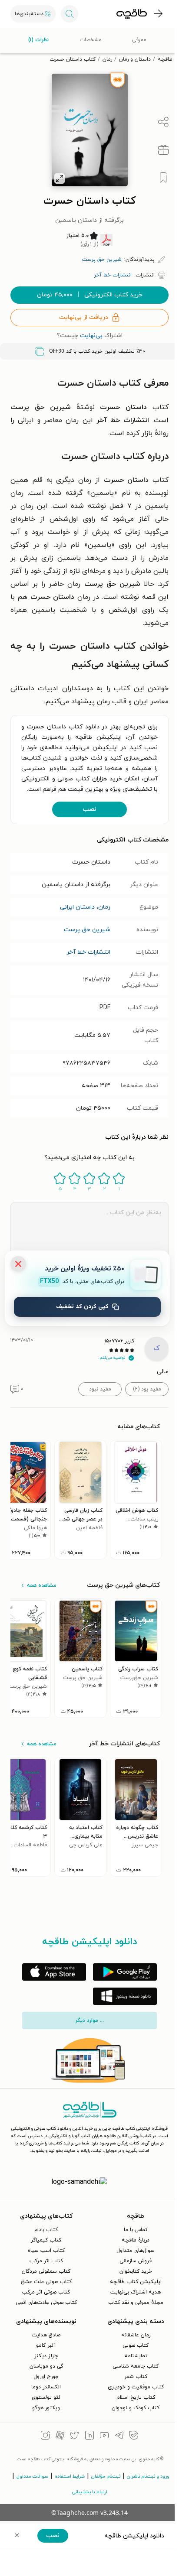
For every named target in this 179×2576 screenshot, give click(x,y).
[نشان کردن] (163, 178)
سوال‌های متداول (136, 2251)
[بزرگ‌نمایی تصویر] (60, 179)
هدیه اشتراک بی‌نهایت (136, 2292)
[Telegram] (119, 2436)
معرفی (139, 40)
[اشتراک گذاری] (163, 122)
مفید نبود (100, 1389)
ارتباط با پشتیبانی (90, 2492)
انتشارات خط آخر (88, 952)
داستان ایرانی (77, 907)
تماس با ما (136, 2230)
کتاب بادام (46, 2230)
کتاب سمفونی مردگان (46, 2271)
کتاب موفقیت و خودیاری (136, 2387)
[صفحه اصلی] (132, 14)
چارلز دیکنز (46, 2356)
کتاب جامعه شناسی (136, 2366)
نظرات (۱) (38, 40)
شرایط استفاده (70, 2476)
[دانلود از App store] (54, 1972)
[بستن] (18, 1264)
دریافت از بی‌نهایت (84, 317)
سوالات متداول (32, 2476)
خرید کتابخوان (136, 2271)
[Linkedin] (89, 2436)
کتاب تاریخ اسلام (136, 2397)
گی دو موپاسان (46, 2366)
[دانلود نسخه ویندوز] (125, 1996)
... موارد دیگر (89, 2021)
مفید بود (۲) (147, 1389)
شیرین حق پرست (87, 930)
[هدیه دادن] (163, 150)
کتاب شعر (136, 2377)
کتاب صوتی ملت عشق (46, 2282)
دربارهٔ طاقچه (136, 2240)
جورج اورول (46, 2377)
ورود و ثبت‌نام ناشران (148, 2476)
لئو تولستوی (46, 2397)
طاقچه (165, 59)
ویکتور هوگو (46, 2408)
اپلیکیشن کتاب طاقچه (136, 2282)
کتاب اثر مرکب (46, 2261)
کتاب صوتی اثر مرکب (46, 2292)
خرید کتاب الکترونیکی (90, 295)
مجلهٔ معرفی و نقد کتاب (136, 2303)
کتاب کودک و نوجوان (136, 2408)
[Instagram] (45, 2436)
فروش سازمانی (136, 2261)
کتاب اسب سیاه (46, 2251)
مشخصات (91, 40)
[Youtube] (104, 2436)
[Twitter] (75, 2436)
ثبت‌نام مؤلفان (106, 2476)
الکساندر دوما (46, 2387)
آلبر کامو (46, 2345)
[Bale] (134, 2436)
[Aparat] (60, 2436)
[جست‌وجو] (70, 14)
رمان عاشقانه (136, 2335)
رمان (107, 59)
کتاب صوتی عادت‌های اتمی (46, 2303)
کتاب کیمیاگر (46, 2240)
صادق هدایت (46, 2335)
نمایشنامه (136, 2356)
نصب (89, 809)
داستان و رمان (135, 59)
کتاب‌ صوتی (136, 2345)
